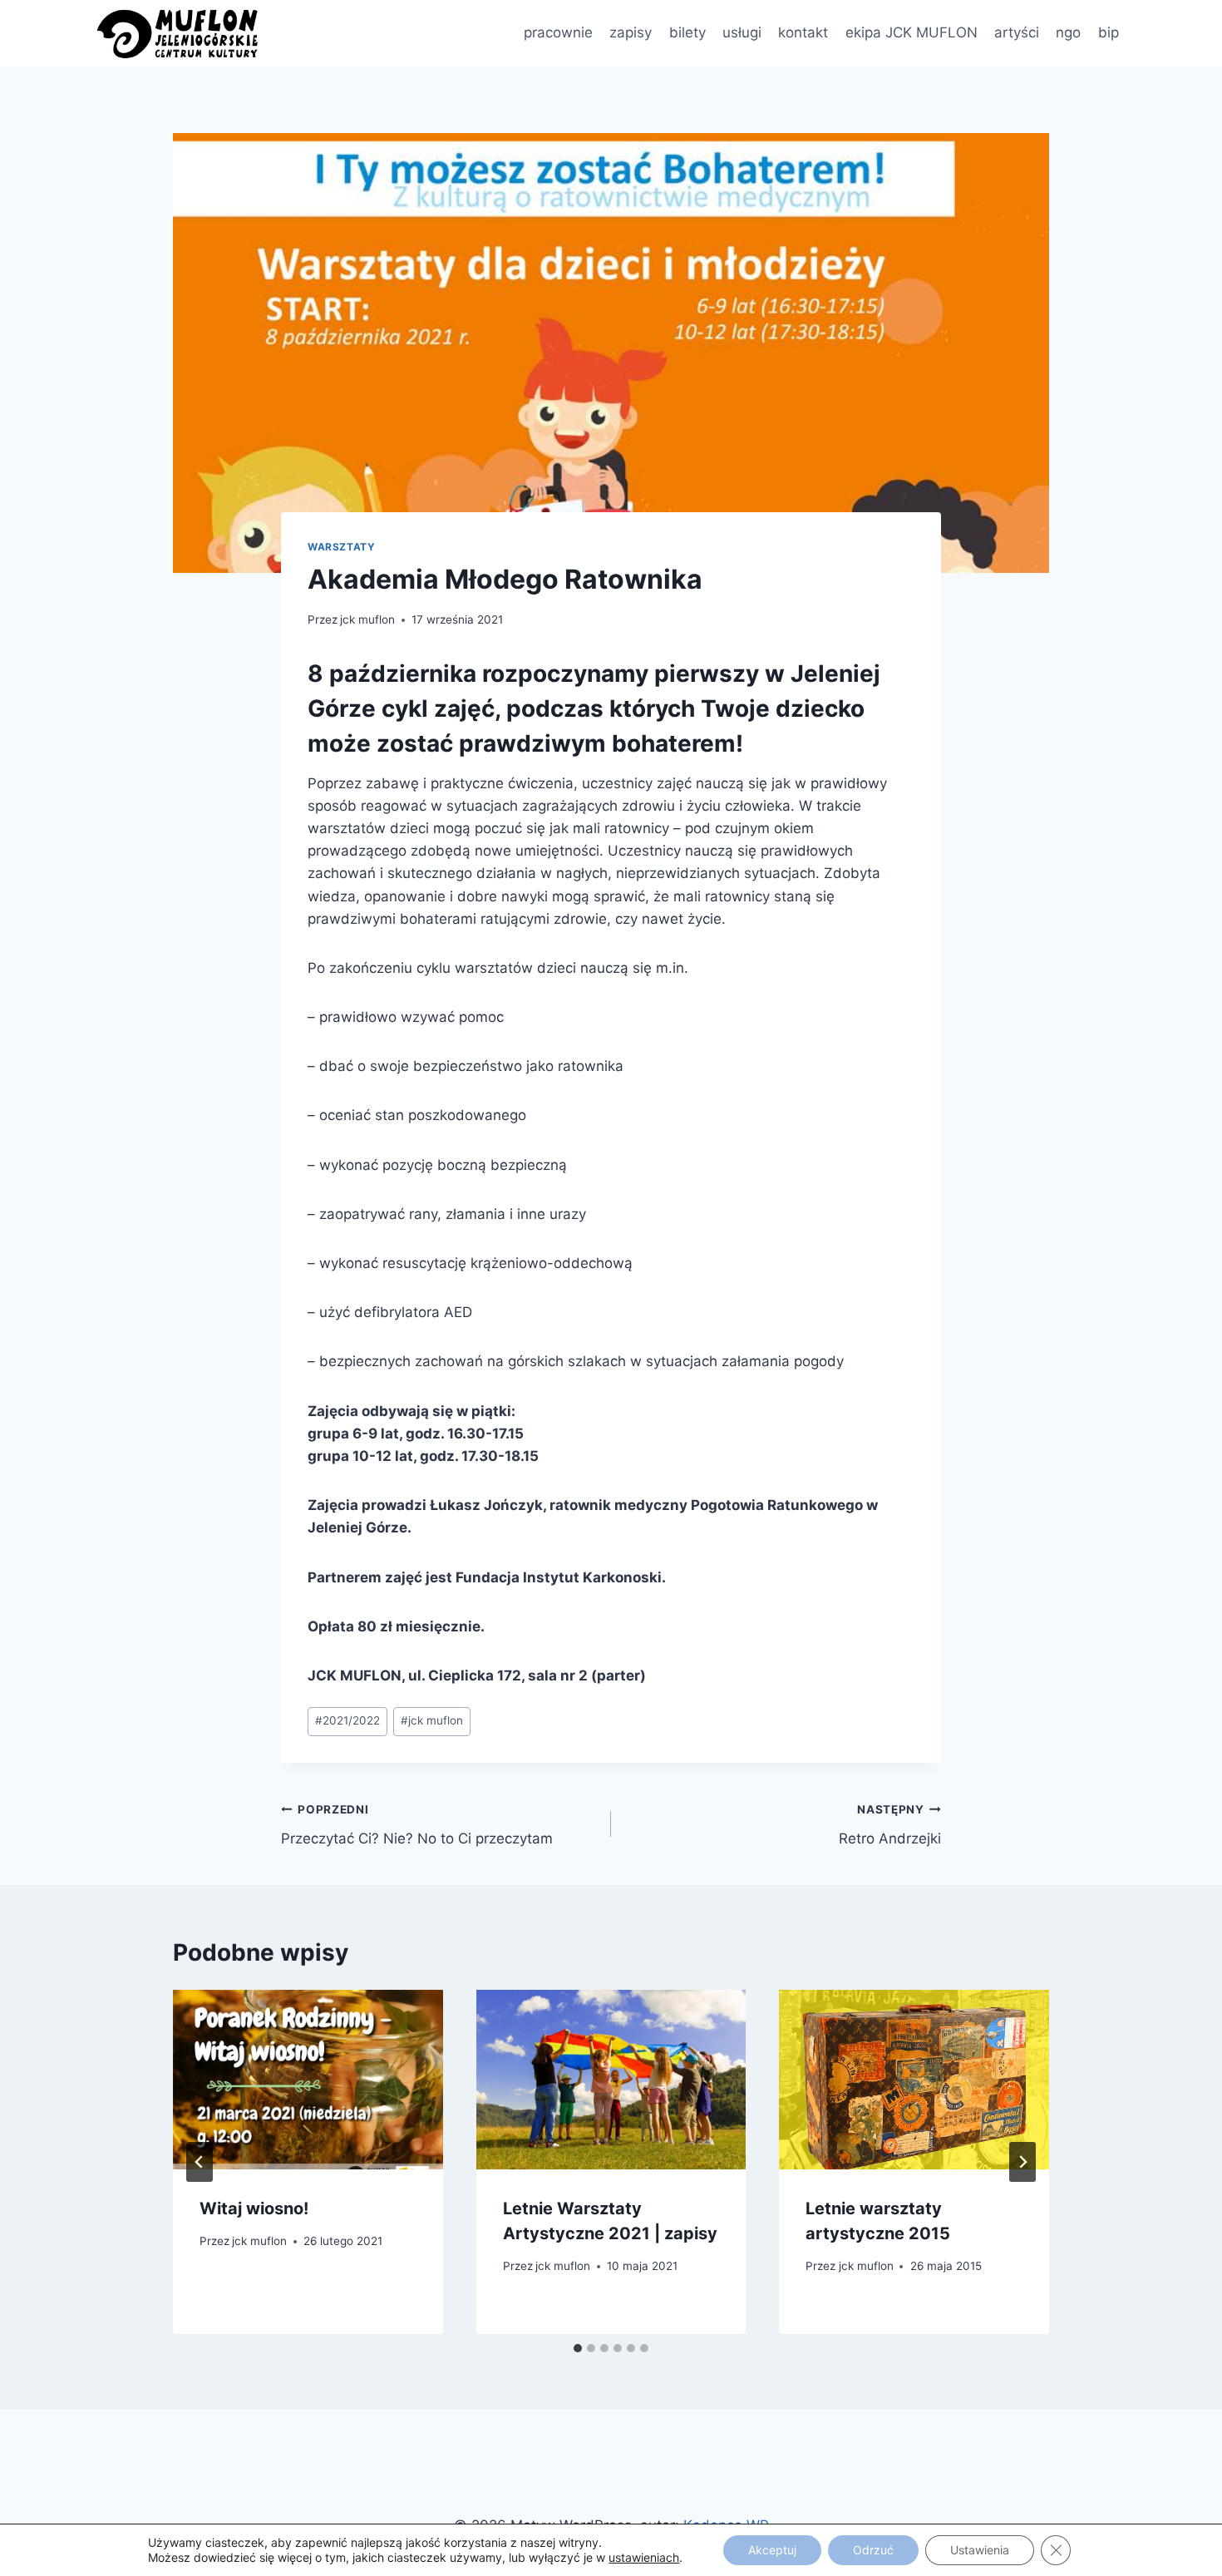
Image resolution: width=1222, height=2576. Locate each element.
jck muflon (367, 619)
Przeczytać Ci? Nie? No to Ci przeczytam (417, 1825)
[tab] (578, 2348)
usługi (742, 32)
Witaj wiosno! (254, 2208)
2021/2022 (347, 1720)
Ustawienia (980, 2550)
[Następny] (1022, 2162)
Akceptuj (772, 2550)
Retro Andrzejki (890, 1825)
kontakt (803, 32)
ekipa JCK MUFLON (912, 32)
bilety (687, 32)
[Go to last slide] (200, 2162)
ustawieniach (644, 2557)
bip (1109, 32)
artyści (1017, 32)
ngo (1068, 32)
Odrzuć (873, 2550)
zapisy (631, 32)
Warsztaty (341, 547)
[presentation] (308, 2080)
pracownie (558, 32)
